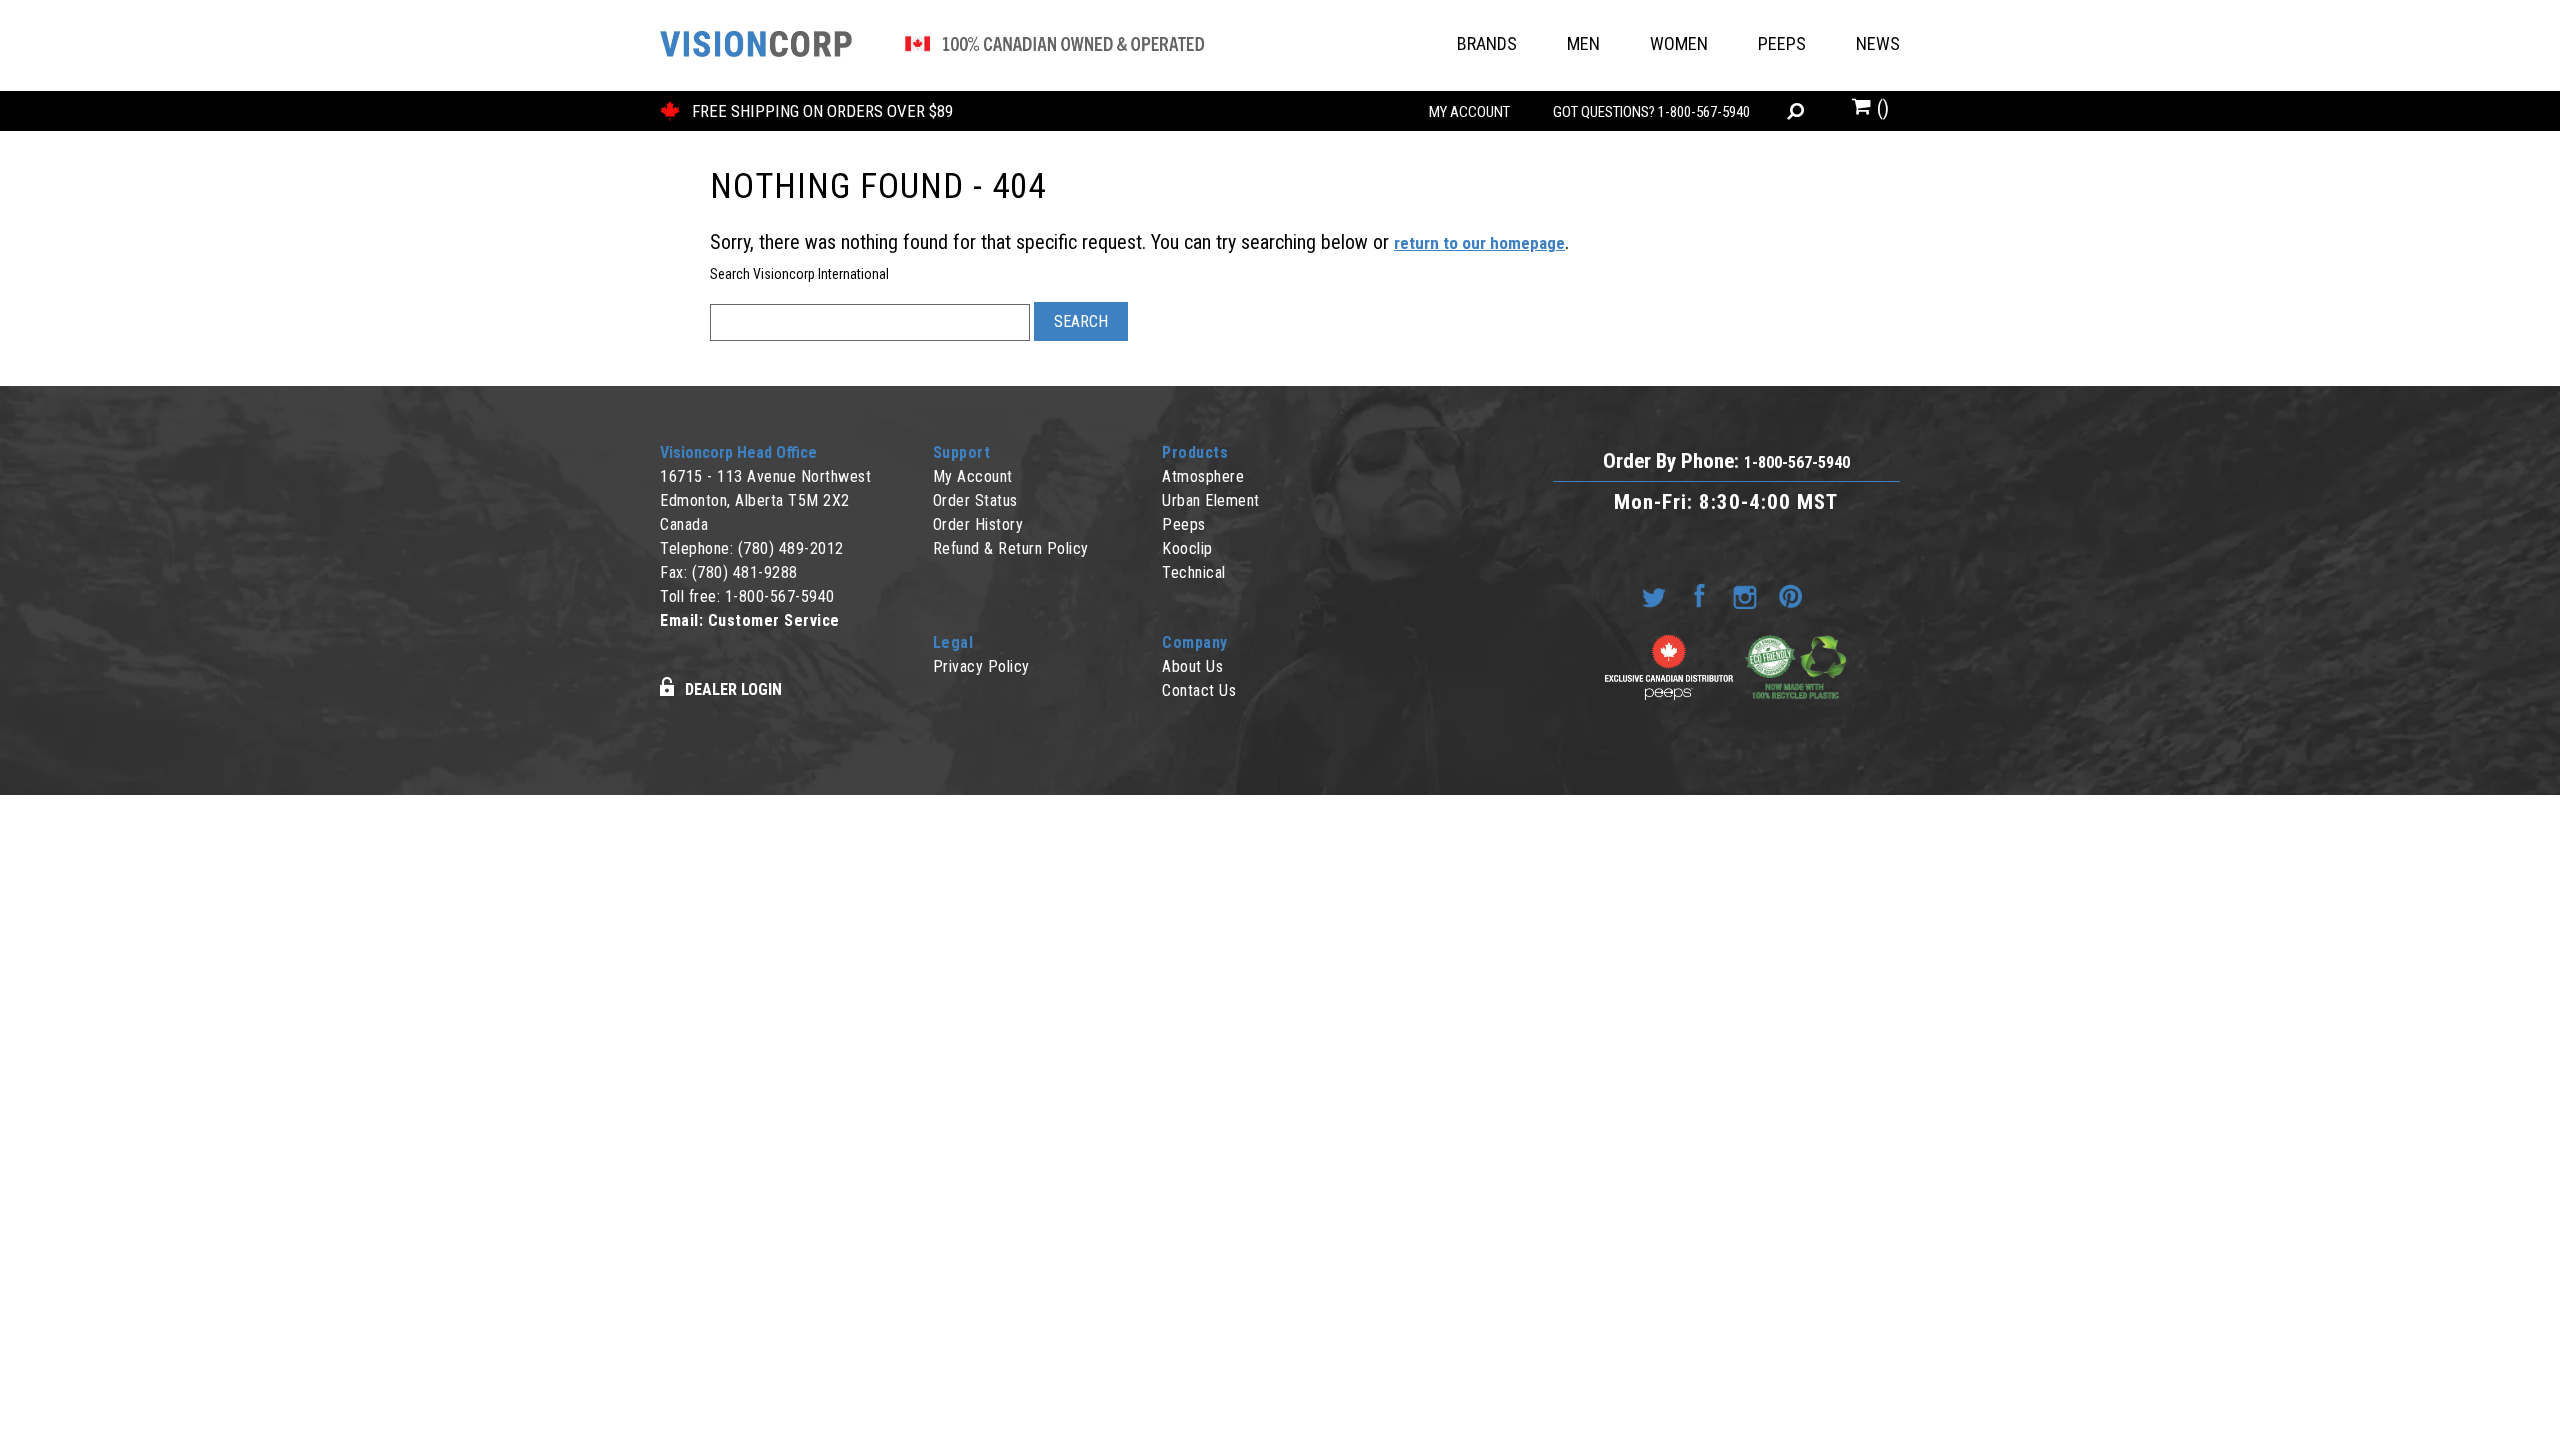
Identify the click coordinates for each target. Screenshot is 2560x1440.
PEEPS (1782, 43)
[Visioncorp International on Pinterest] (1794, 595)
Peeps (1184, 524)
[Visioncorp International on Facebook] (1704, 595)
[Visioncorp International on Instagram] (1749, 595)
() (1880, 108)
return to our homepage (1479, 243)
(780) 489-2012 (791, 548)
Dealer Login (733, 689)
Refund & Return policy (1011, 548)
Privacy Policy (981, 666)
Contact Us (1199, 690)
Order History (978, 524)
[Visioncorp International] (932, 47)
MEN (1583, 43)
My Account (1469, 112)
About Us (1192, 666)
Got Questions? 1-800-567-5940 (1651, 112)
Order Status (975, 500)
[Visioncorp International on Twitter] (1658, 595)
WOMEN (1679, 43)
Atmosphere (1203, 476)
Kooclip (1187, 548)
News (1878, 43)
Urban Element (1211, 500)
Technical (1194, 572)
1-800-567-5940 (780, 596)
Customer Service (774, 620)
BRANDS (1487, 43)
